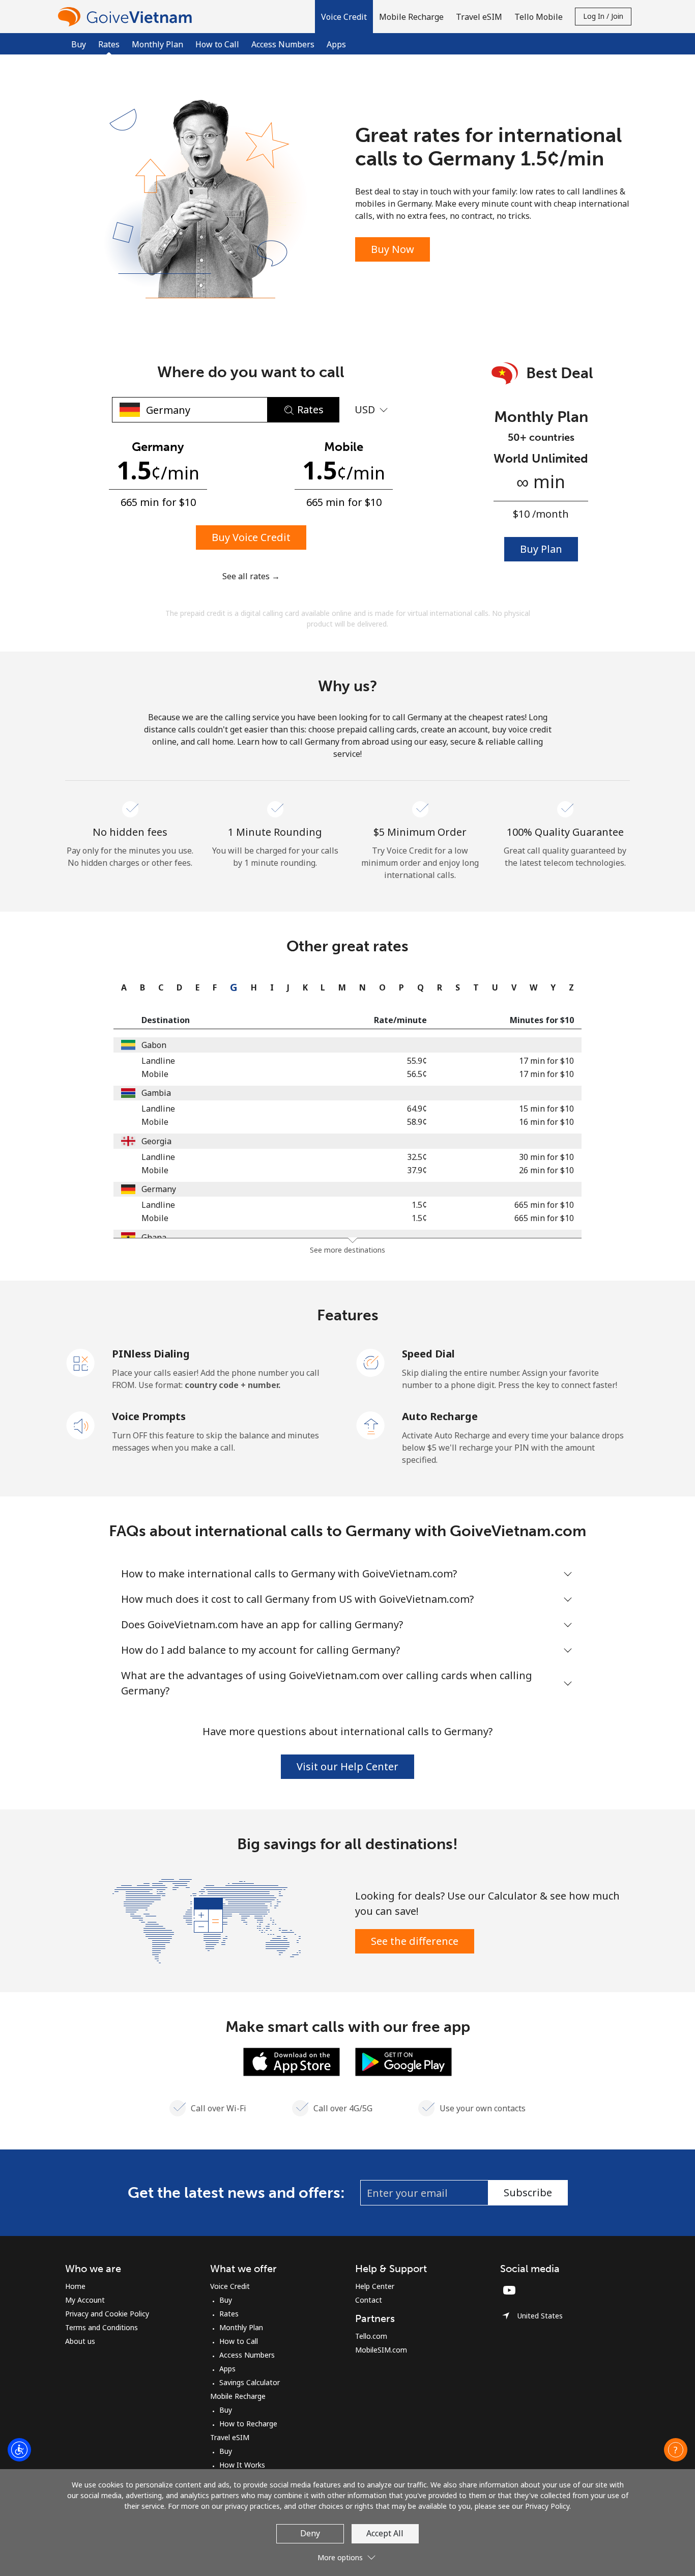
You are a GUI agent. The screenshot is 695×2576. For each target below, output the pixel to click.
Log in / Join (603, 16)
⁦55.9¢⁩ (417, 1061)
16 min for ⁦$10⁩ (546, 1122)
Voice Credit (230, 2286)
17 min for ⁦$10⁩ (546, 1061)
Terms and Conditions (102, 2327)
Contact (369, 2300)
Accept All (385, 2533)
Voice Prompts (149, 1416)
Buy (79, 44)
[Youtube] (512, 2290)
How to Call (217, 44)
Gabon (154, 1045)
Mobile (155, 1074)
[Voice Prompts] (81, 1425)
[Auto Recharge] (371, 1425)
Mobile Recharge (238, 2396)
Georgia (156, 1141)
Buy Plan (541, 549)
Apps (336, 44)
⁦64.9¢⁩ (417, 1109)
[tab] (121, 987)
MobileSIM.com (381, 2350)
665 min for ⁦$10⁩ (544, 1205)
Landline (158, 1061)
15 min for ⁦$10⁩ (546, 1109)
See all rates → (251, 576)
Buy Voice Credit (251, 537)
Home (75, 2286)
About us (80, 2341)
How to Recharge (248, 2424)
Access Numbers (283, 44)
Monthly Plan (157, 44)
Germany (159, 1189)
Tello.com (371, 2336)
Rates (229, 2314)
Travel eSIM (230, 2437)
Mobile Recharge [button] (411, 17)
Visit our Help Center (347, 1766)
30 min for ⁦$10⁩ (546, 1157)
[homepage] (127, 17)
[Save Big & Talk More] (207, 1920)
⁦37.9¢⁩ (417, 1170)
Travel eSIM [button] (479, 17)
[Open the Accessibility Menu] (19, 2450)
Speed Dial (428, 1354)
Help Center (375, 2286)
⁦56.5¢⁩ (417, 1074)
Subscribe (528, 2192)
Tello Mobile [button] (539, 17)
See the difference (415, 1941)
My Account (85, 2300)
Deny (310, 2533)
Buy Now (393, 249)
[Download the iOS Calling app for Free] (292, 2061)
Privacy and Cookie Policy (107, 2314)
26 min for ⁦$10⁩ (546, 1170)
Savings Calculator (250, 2382)
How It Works (242, 2465)
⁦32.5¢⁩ (417, 1157)
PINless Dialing (151, 1354)
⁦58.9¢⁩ (417, 1122)
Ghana (154, 1237)
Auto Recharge (440, 1416)
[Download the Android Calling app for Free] (403, 2061)
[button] (344, 17)
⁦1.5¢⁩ (419, 1205)
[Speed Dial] (371, 1362)
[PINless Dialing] (81, 1362)
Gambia (156, 1093)
